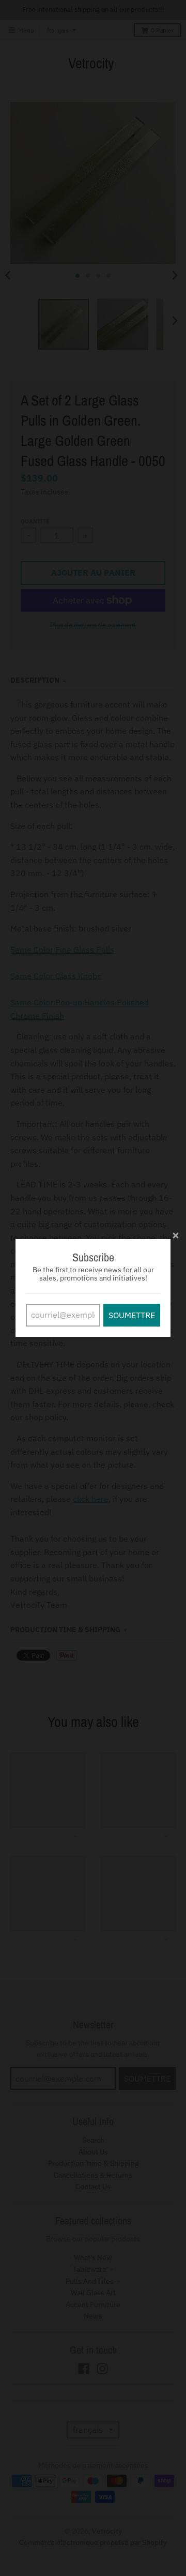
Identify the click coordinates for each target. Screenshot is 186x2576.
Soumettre (132, 1315)
